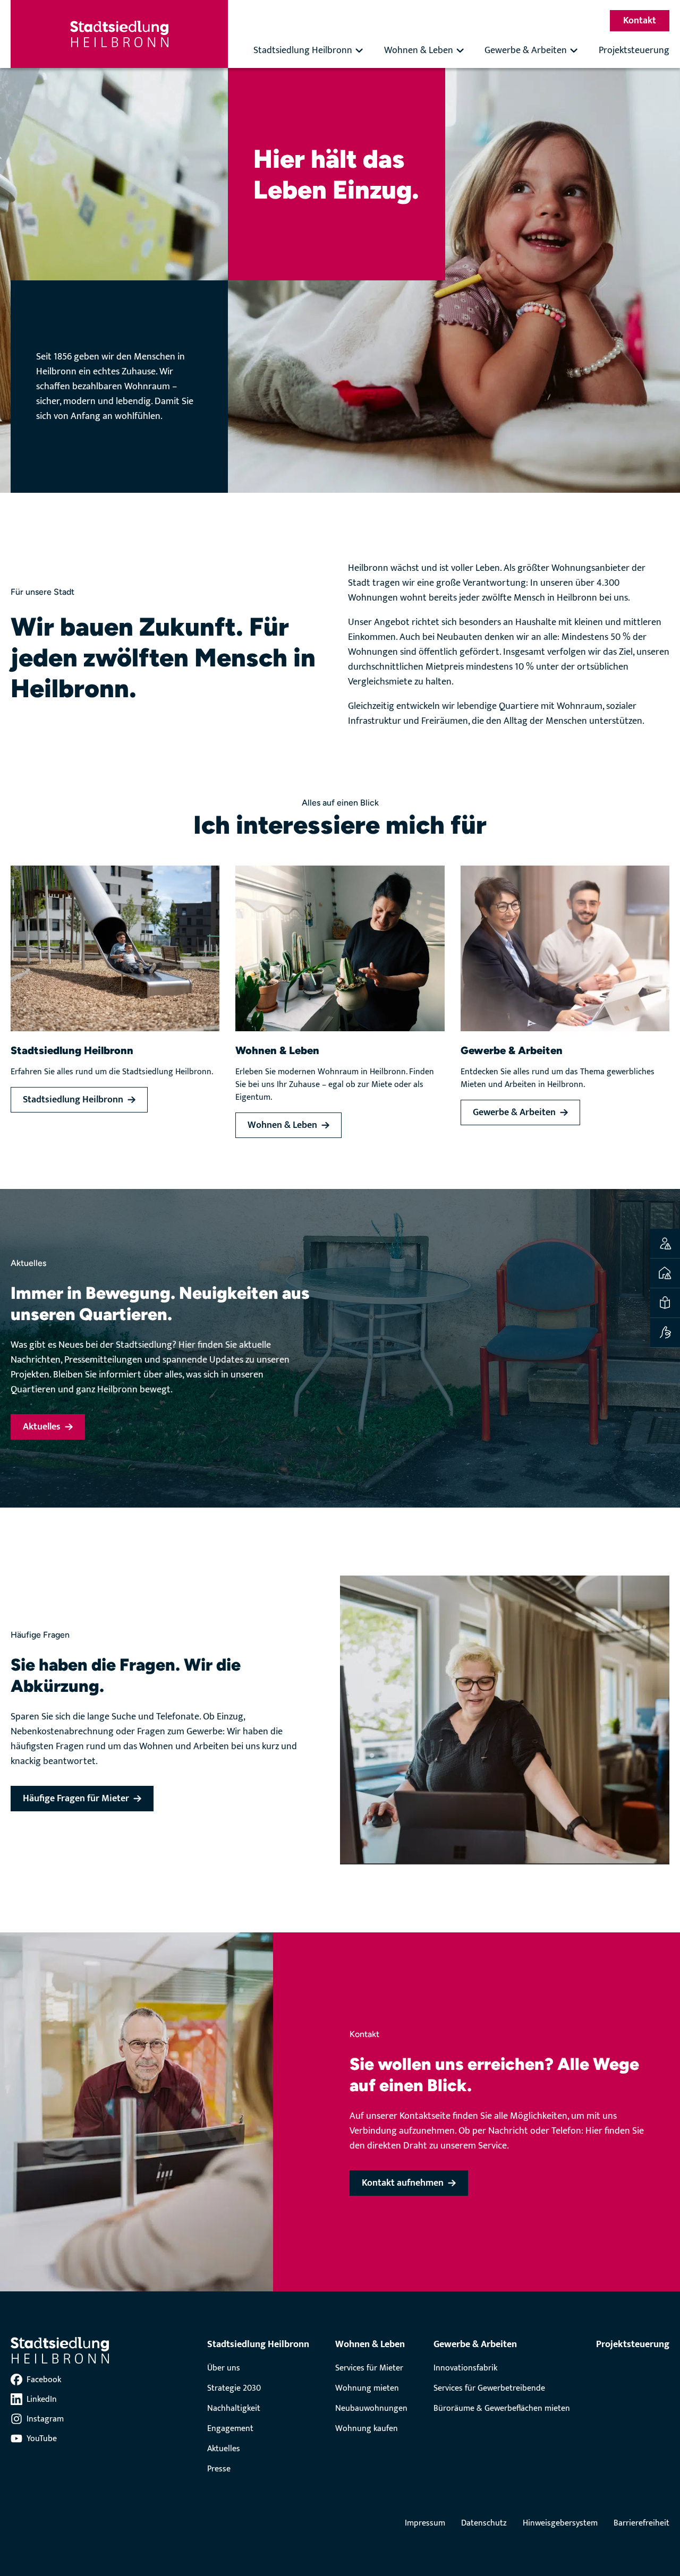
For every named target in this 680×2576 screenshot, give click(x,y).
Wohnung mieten (367, 2388)
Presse (219, 2469)
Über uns (224, 2368)
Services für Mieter (369, 2368)
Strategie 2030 (234, 2388)
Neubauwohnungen (371, 2408)
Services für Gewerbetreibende (489, 2388)
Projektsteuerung (634, 50)
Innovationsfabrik (465, 2368)
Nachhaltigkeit (234, 2408)
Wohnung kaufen (367, 2429)
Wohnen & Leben (419, 50)
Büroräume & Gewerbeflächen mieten (502, 2408)
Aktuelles (224, 2449)
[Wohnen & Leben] (340, 948)
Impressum (425, 2523)
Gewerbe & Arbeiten (526, 50)
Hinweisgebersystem (560, 2523)
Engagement (230, 2429)
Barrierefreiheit (641, 2523)
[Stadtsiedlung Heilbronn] (115, 948)
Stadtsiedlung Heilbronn (303, 50)
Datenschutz (484, 2523)
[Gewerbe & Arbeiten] (565, 948)
